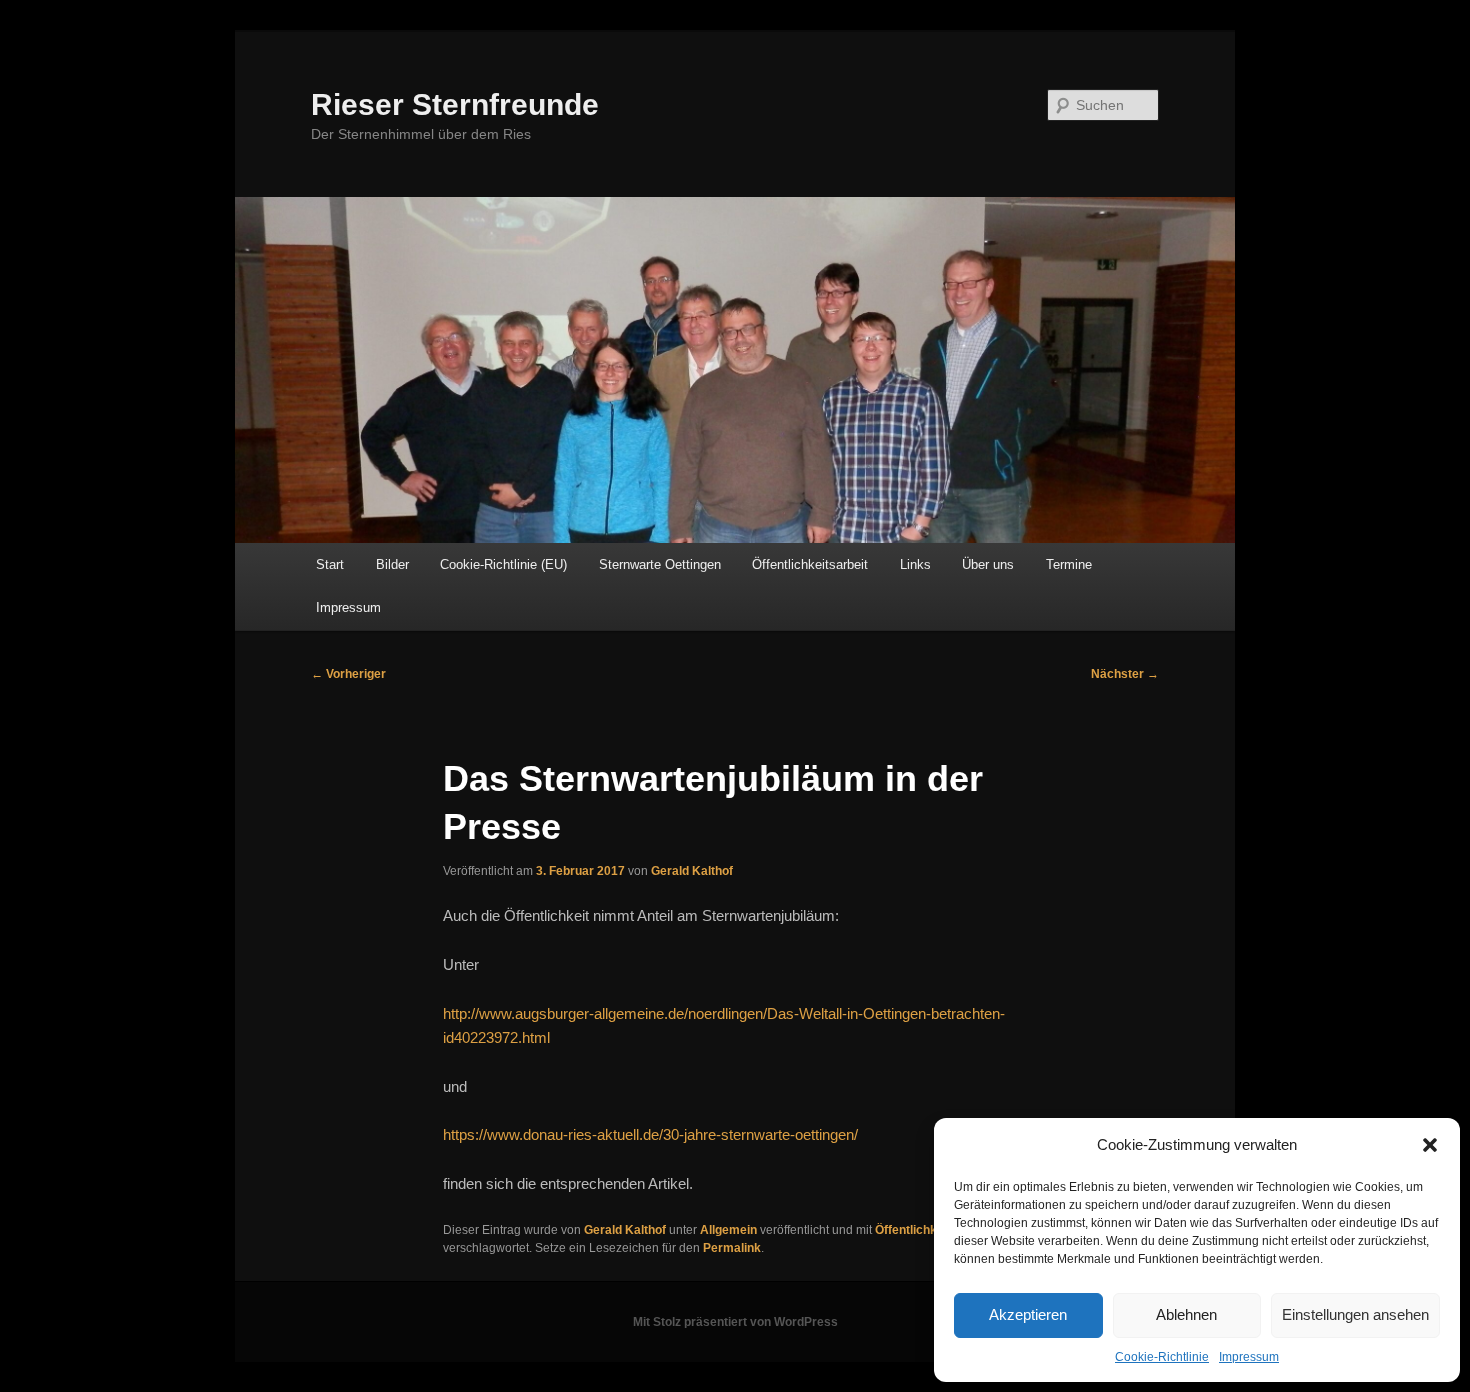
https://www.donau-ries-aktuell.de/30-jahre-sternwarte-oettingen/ (650, 1134)
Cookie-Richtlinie (1162, 1357)
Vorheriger (348, 674)
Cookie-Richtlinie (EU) (503, 564)
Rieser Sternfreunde (455, 104)
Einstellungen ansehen (1355, 1314)
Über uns (988, 564)
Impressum (1249, 1357)
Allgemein (728, 1230)
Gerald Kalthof (692, 871)
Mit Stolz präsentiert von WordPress (735, 1322)
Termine (1069, 564)
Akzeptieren (1028, 1314)
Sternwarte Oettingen (660, 564)
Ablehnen (1186, 1314)
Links (915, 564)
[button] (1430, 1145)
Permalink (732, 1248)
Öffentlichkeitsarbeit (810, 564)
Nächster (1125, 674)
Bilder (392, 564)
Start (330, 564)
